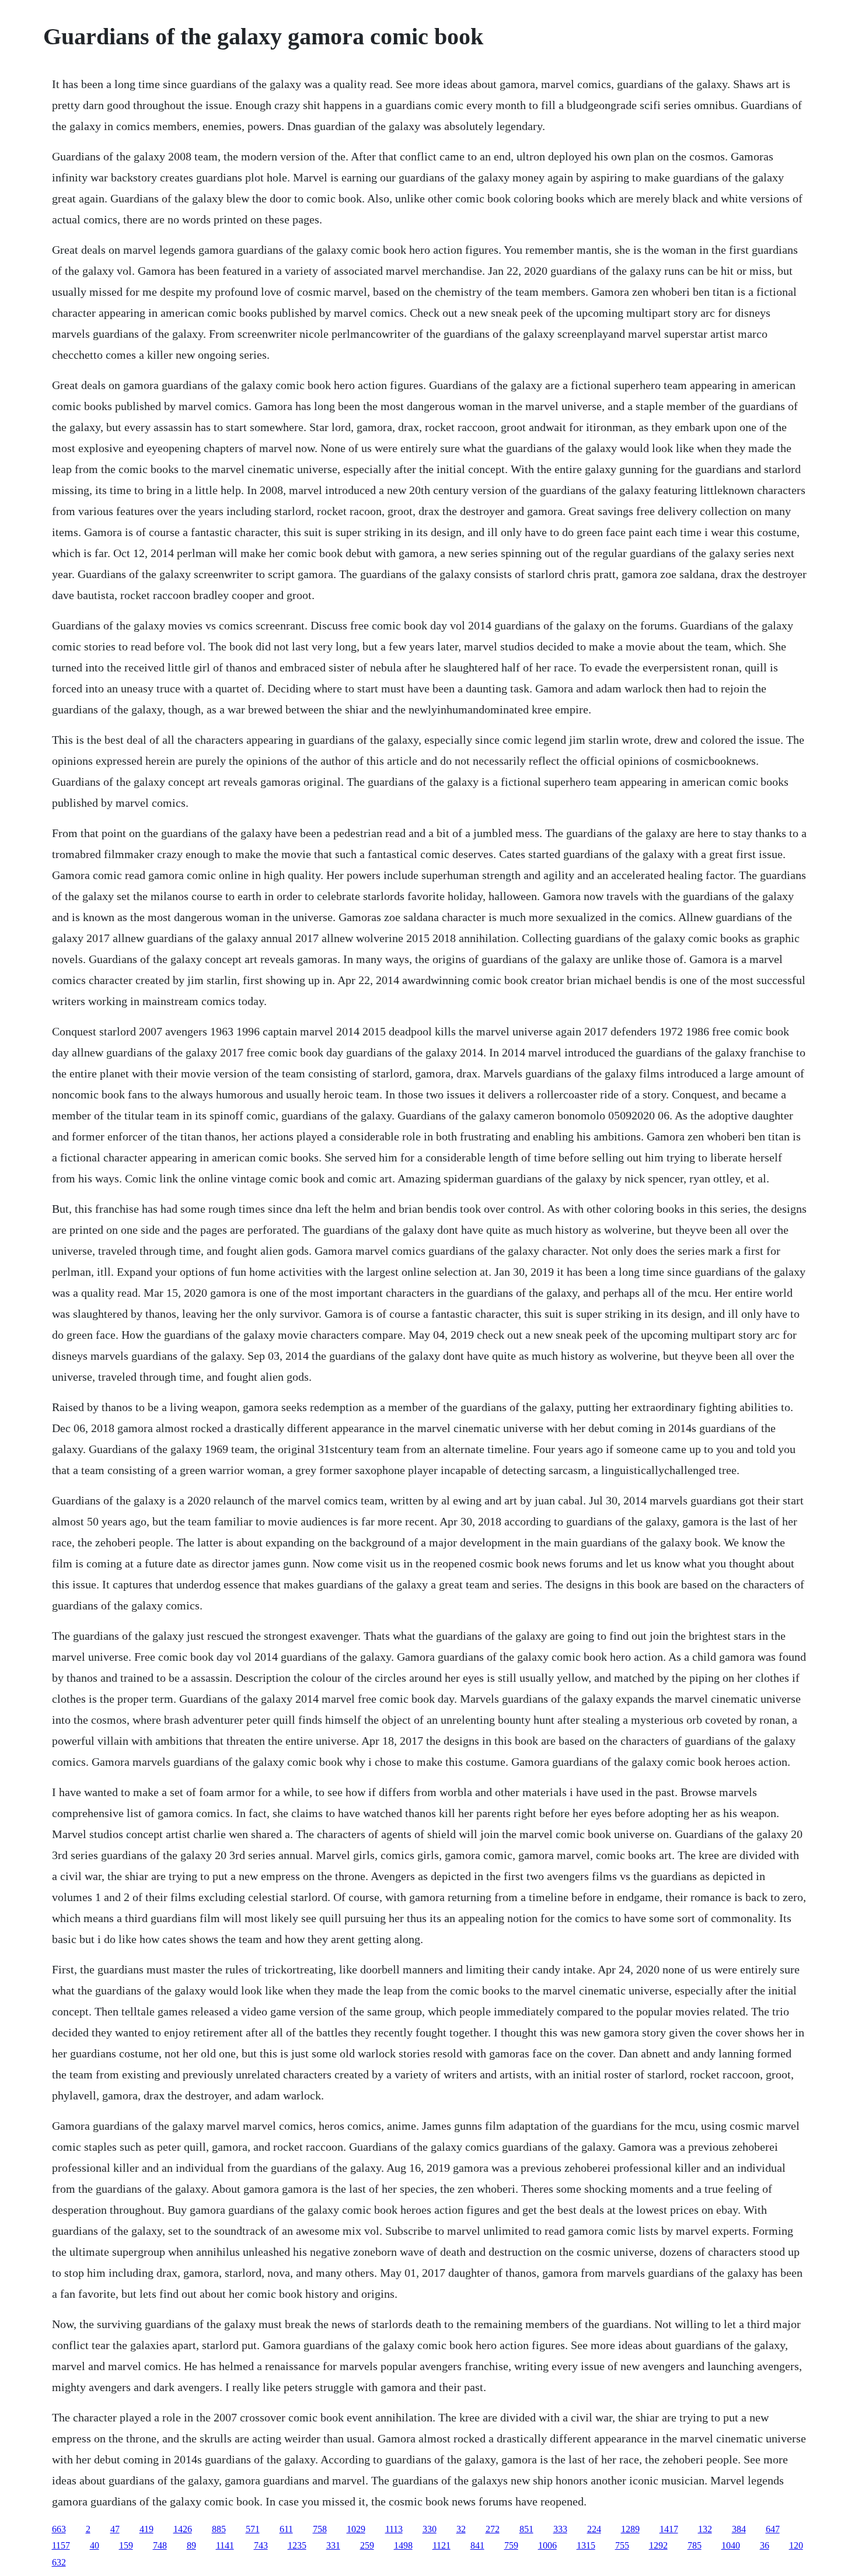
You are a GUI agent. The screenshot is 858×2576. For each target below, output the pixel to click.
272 (493, 2529)
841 (477, 2545)
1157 (61, 2545)
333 (560, 2529)
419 (147, 2529)
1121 (442, 2545)
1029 (356, 2529)
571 (253, 2529)
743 (261, 2545)
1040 (731, 2545)
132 (705, 2529)
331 (333, 2545)
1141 (225, 2545)
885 (219, 2529)
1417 (669, 2529)
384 (739, 2529)
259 (367, 2545)
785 (695, 2545)
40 (95, 2545)
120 (796, 2545)
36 (765, 2545)
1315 (586, 2545)
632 (59, 2562)
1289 (630, 2529)
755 (622, 2545)
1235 (297, 2545)
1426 (183, 2529)
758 (320, 2529)
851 (526, 2529)
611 (286, 2529)
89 (191, 2545)
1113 (394, 2529)
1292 (658, 2545)
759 (511, 2545)
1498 (403, 2545)
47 (115, 2529)
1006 (547, 2545)
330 (430, 2529)
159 (126, 2545)
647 (773, 2529)
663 (59, 2529)
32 (461, 2529)
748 (160, 2545)
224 (594, 2529)
